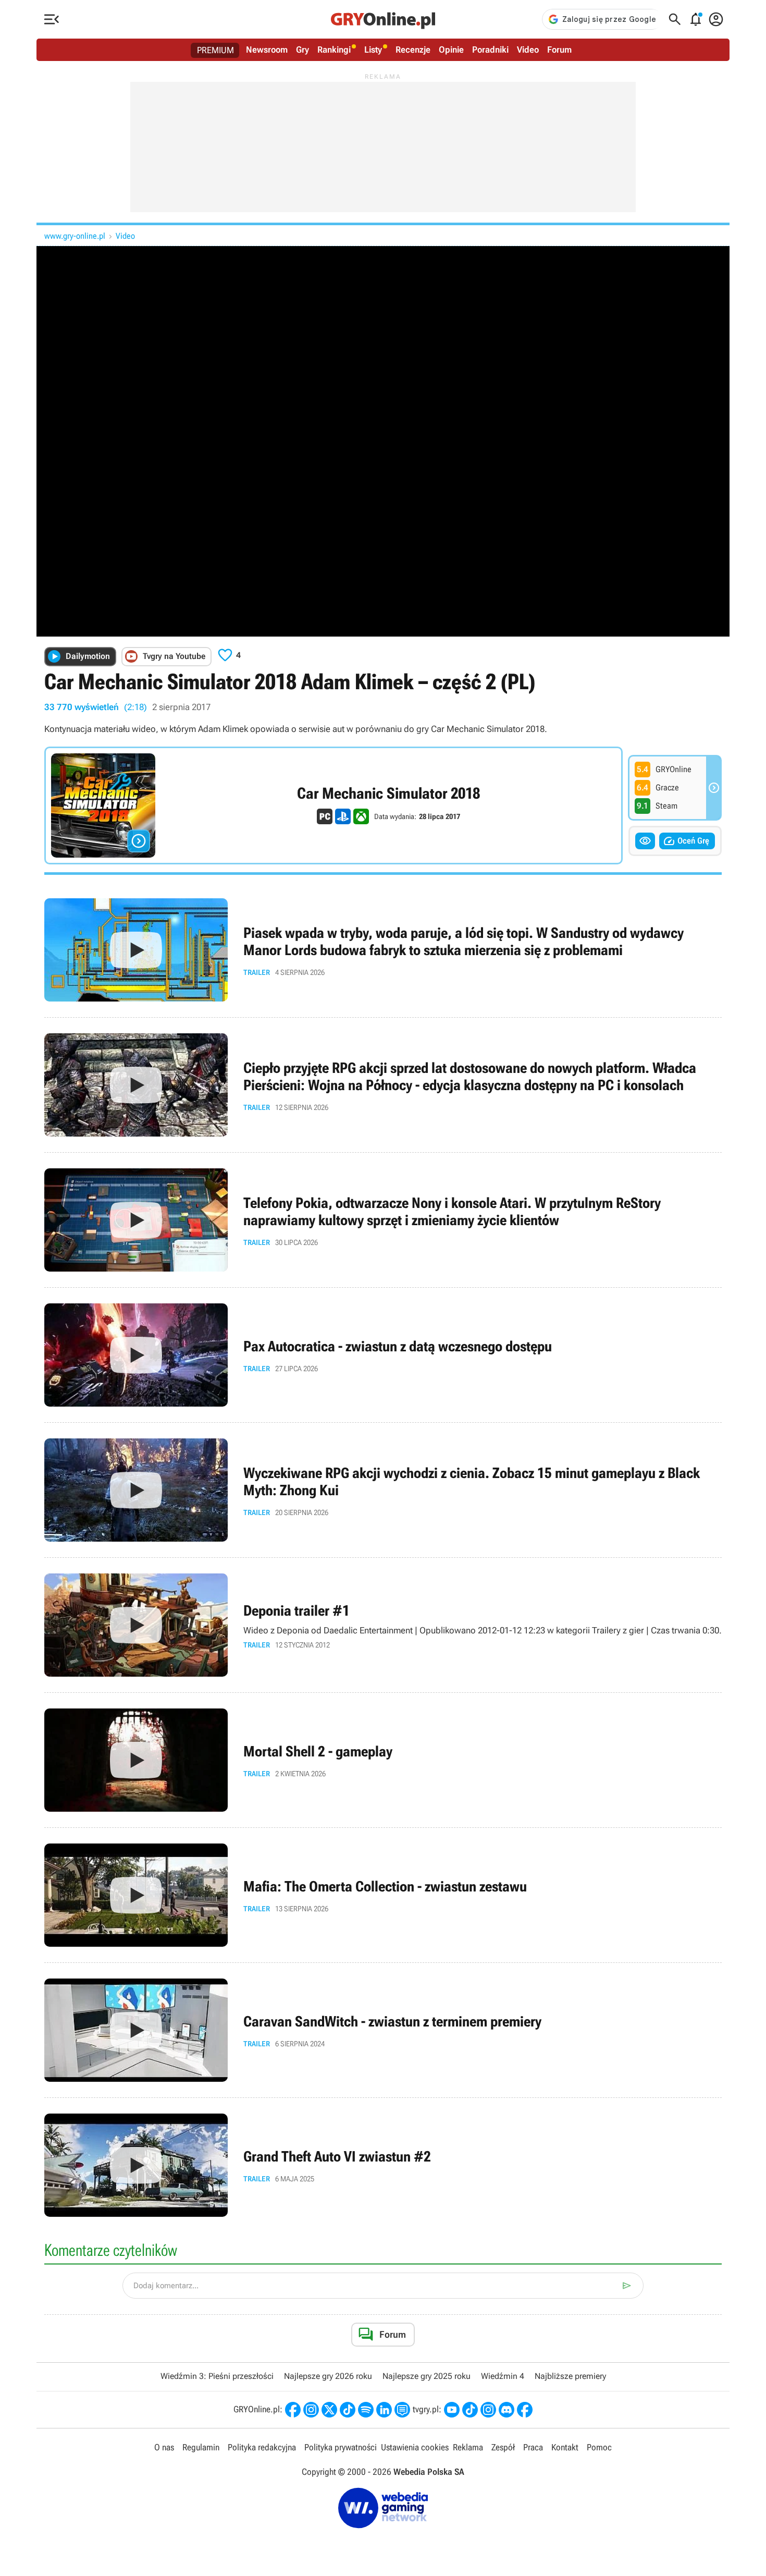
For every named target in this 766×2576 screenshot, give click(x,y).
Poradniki (490, 50)
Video (528, 50)
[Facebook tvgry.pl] (525, 2410)
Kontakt (565, 2447)
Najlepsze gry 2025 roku (427, 2376)
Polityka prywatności (341, 2447)
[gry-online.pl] (383, 19)
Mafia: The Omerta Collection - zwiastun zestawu (383, 1895)
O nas (164, 2447)
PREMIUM (215, 50)
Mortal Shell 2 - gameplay (383, 1760)
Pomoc (599, 2447)
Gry (302, 50)
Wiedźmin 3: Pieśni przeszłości (217, 2376)
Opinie (451, 50)
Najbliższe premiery (570, 2376)
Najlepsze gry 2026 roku (328, 2376)
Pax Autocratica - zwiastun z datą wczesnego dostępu (383, 1355)
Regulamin (201, 2447)
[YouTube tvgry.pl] (452, 2410)
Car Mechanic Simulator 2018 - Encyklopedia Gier (333, 805)
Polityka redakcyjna (262, 2447)
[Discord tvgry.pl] (506, 2410)
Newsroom (267, 50)
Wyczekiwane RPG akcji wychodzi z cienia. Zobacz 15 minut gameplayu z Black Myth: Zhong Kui (383, 1490)
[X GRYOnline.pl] (329, 2410)
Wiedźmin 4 (503, 2376)
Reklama (468, 2447)
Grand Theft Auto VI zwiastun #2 (383, 2165)
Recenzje (413, 50)
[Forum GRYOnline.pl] (402, 2410)
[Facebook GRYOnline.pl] (293, 2410)
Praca (533, 2447)
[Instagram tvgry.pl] (488, 2410)
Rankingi (334, 50)
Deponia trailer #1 (383, 1625)
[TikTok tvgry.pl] (470, 2410)
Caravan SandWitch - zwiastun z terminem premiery (383, 2030)
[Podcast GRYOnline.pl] (366, 2410)
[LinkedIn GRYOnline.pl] (384, 2410)
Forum (559, 50)
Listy (373, 50)
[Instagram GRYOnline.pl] (311, 2410)
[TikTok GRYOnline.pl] (348, 2410)
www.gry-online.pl (75, 236)
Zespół (503, 2447)
